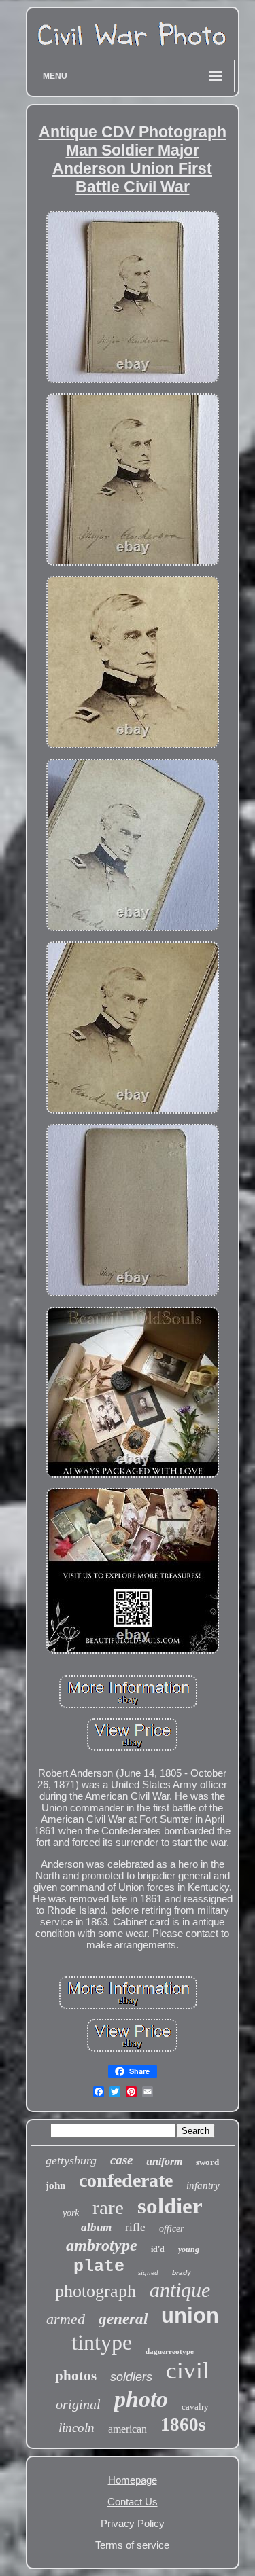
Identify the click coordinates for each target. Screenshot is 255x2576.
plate (99, 2267)
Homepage (133, 2480)
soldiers (131, 2377)
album (96, 2227)
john (55, 2185)
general (123, 2319)
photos (76, 2376)
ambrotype (102, 2245)
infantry (203, 2185)
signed (148, 2272)
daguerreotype (170, 2351)
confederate (126, 2180)
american (128, 2429)
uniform (164, 2161)
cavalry (195, 2407)
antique (180, 2290)
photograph (96, 2291)
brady (182, 2273)
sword (207, 2162)
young (189, 2249)
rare (108, 2207)
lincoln (76, 2428)
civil (188, 2371)
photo (141, 2399)
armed (66, 2319)
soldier (170, 2206)
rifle (135, 2227)
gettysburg (71, 2160)
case (121, 2160)
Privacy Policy (133, 2523)
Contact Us (133, 2502)
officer (171, 2229)
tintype (102, 2342)
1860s (183, 2425)
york (71, 2213)
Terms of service (132, 2545)
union (190, 2316)
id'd (158, 2249)
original (78, 2404)
